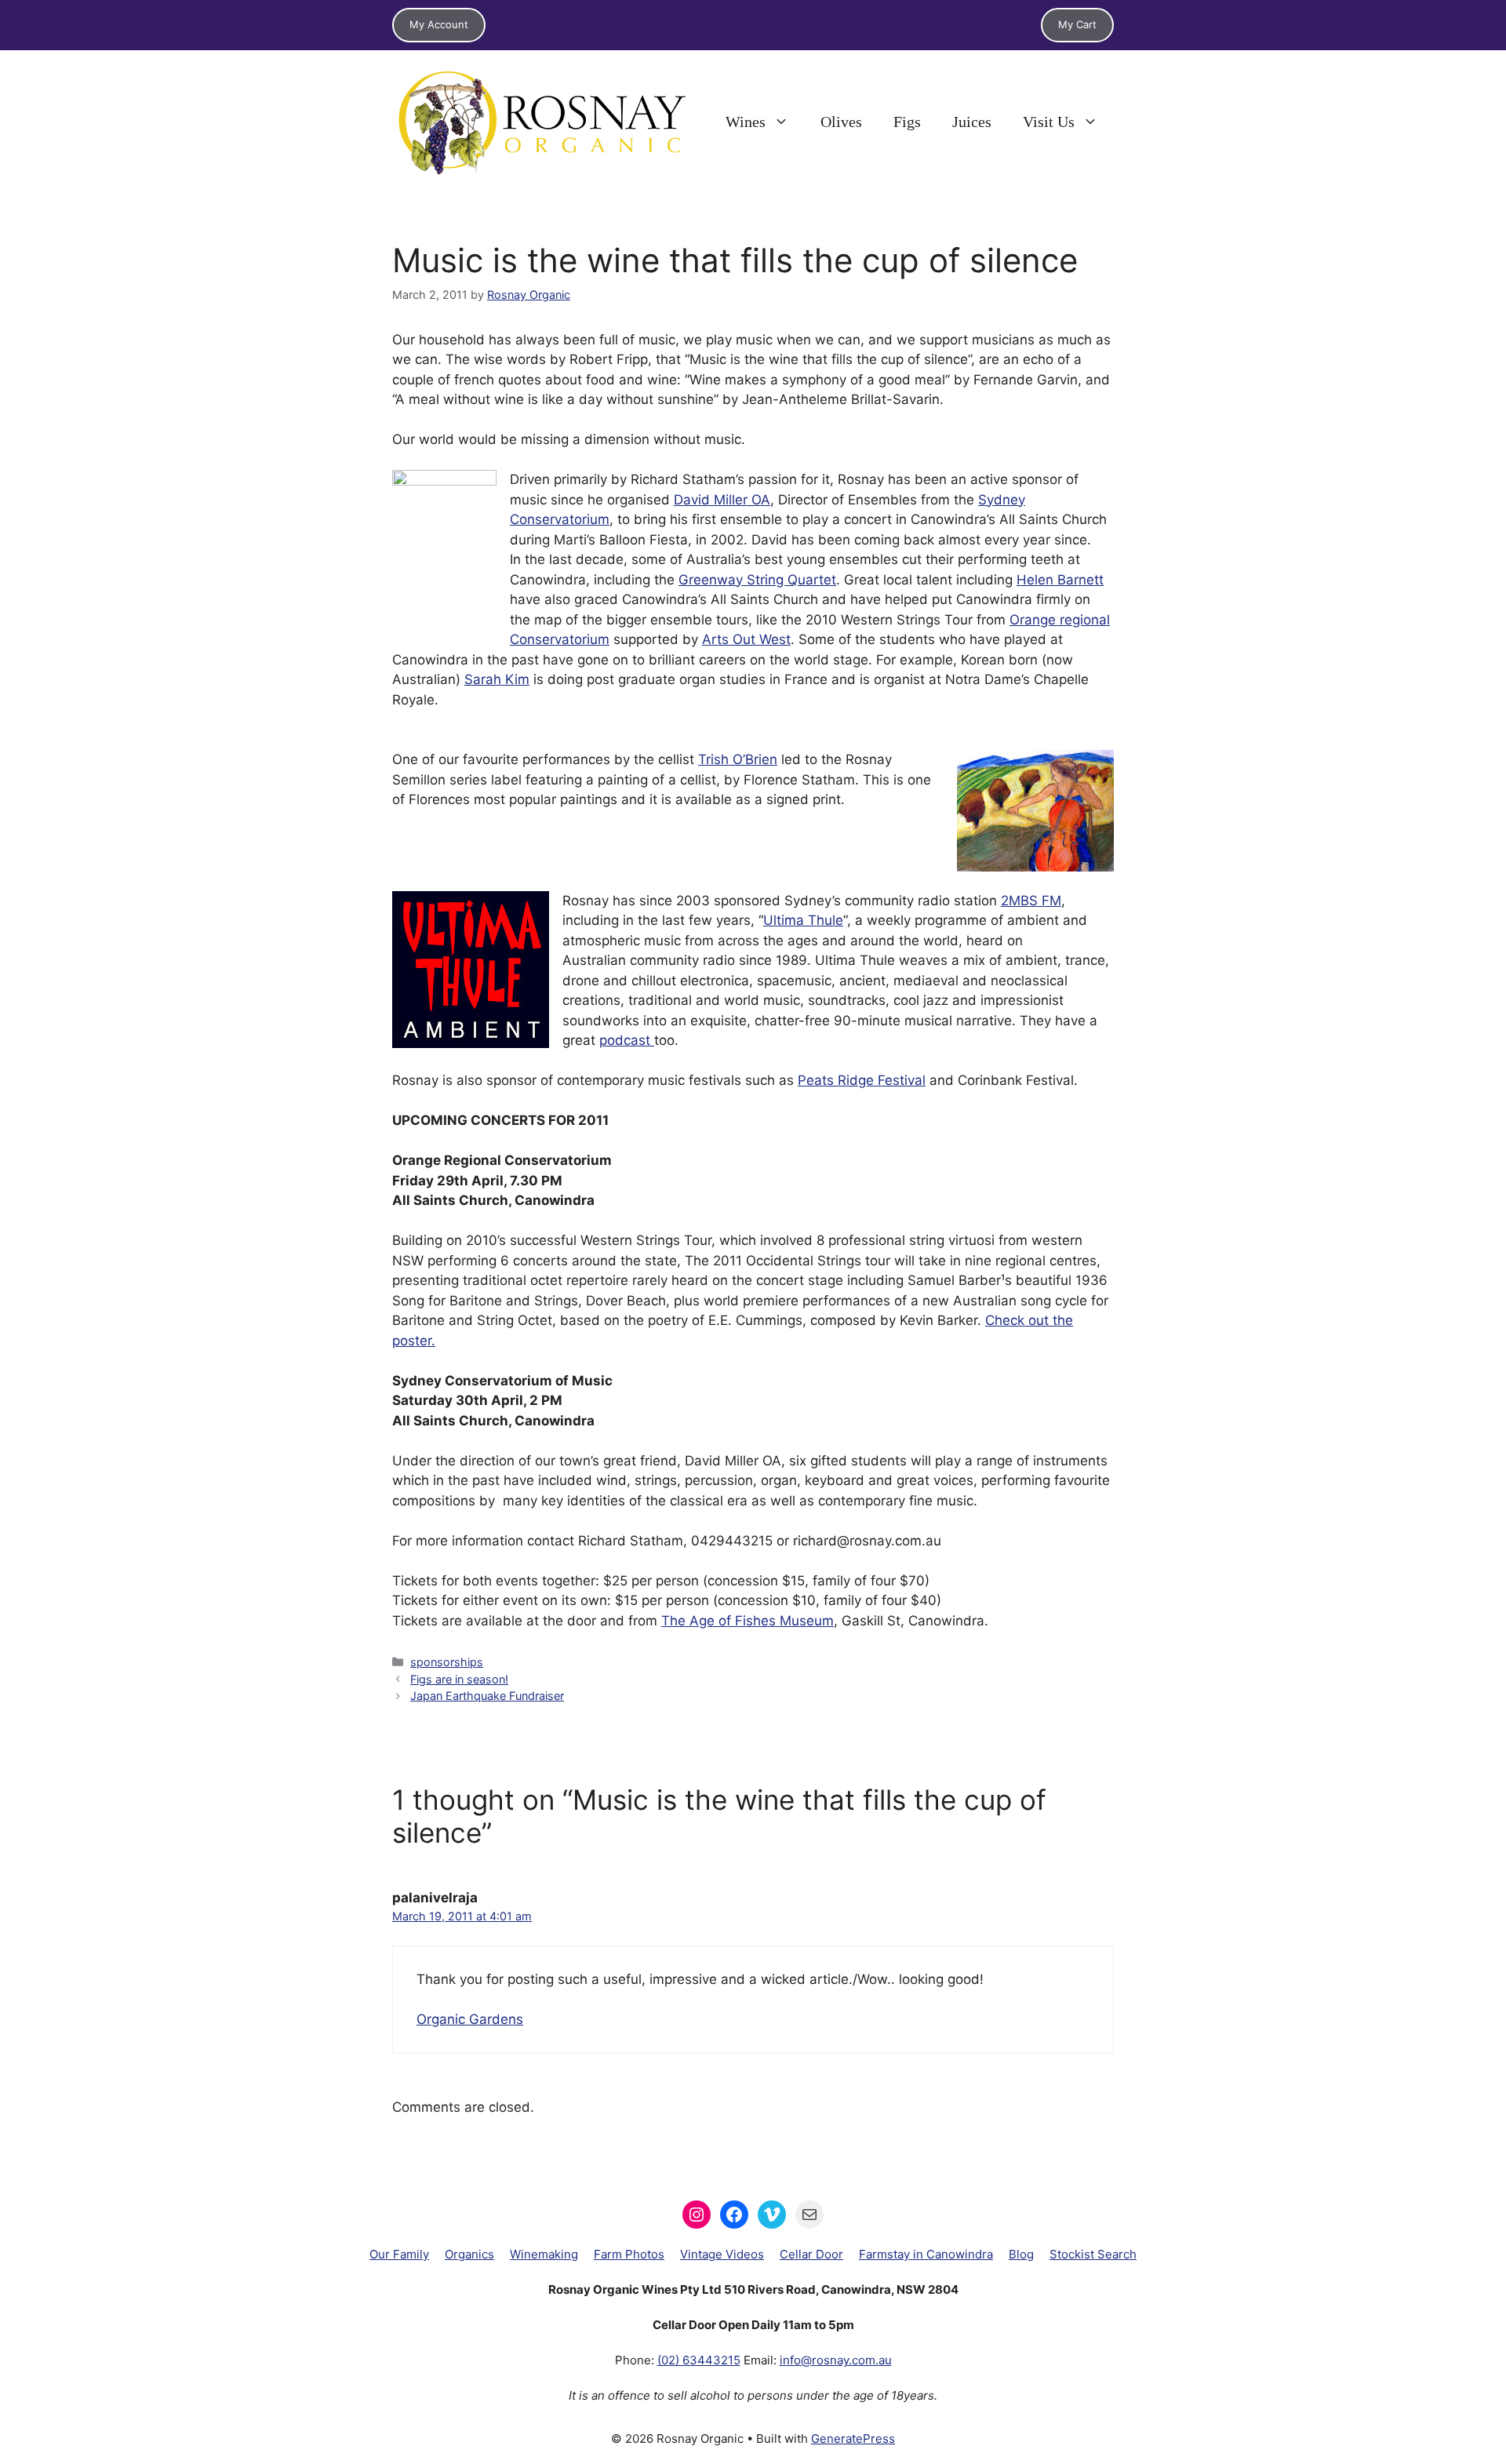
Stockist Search (1093, 2254)
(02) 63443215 (699, 2360)
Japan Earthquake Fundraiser (487, 1696)
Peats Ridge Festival (862, 1080)
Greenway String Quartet (757, 580)
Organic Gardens (470, 2019)
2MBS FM (1031, 901)
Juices (972, 122)
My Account (439, 24)
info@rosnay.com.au (836, 2360)
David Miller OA (722, 500)
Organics (469, 2254)
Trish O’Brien (738, 759)
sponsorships (447, 1662)
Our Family (399, 2254)
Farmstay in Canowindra (926, 2254)
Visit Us (1049, 122)
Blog (1021, 2254)
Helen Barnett (1060, 580)
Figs (907, 122)
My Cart (1077, 24)
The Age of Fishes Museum (748, 1621)
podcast (627, 1040)
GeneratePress (853, 2439)
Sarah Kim (497, 679)
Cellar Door (811, 2254)
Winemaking (544, 2254)
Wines (746, 122)
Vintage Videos (722, 2254)
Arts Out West (746, 639)
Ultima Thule (803, 920)
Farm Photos (629, 2254)
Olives (841, 122)
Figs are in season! (459, 1679)
